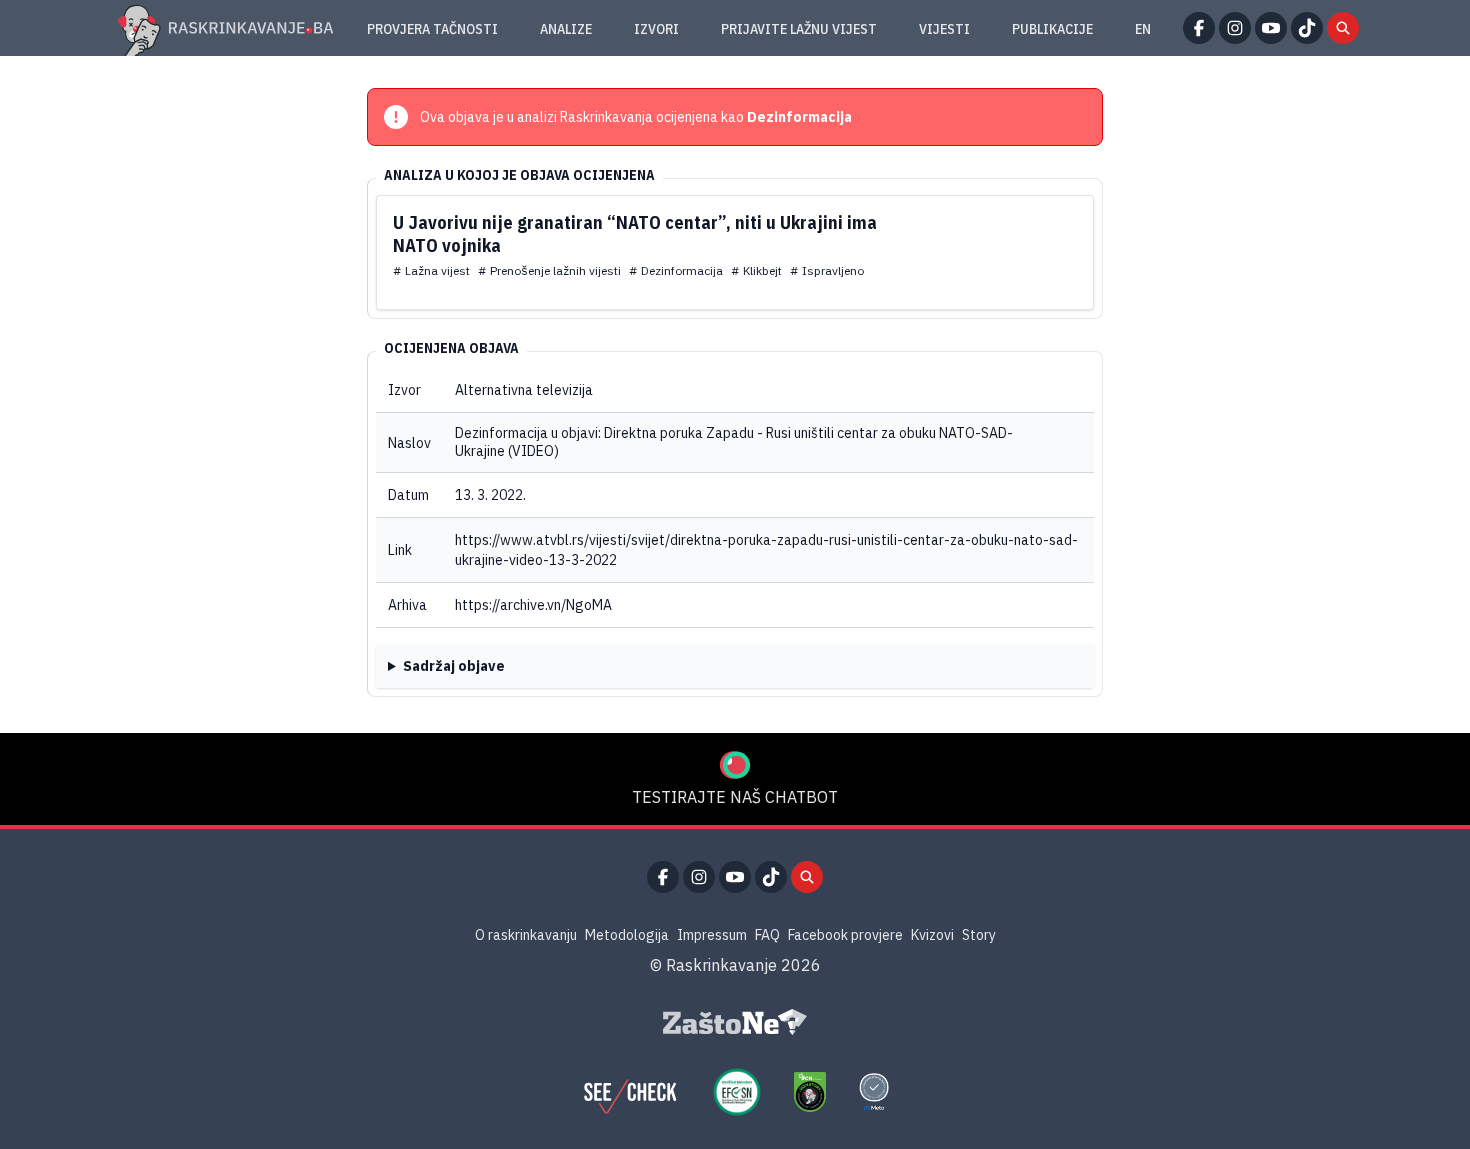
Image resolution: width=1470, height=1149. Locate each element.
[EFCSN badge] (737, 1092)
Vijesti (944, 29)
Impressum (712, 935)
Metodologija (627, 935)
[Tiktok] (1307, 28)
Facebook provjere (845, 935)
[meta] (874, 1092)
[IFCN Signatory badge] (810, 1092)
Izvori (656, 29)
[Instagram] (1235, 28)
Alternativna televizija (524, 390)
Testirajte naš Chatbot (735, 797)
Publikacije (1052, 29)
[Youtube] (1271, 28)
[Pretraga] (1343, 28)
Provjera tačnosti (432, 29)
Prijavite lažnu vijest (799, 29)
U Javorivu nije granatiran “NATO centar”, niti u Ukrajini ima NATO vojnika (635, 234)
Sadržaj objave (454, 666)
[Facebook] (1199, 28)
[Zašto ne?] (735, 1022)
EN (1143, 29)
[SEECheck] (630, 1092)
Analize (566, 29)
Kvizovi (932, 935)
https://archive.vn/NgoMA (533, 605)
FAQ (767, 935)
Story (979, 935)
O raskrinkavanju (526, 935)
